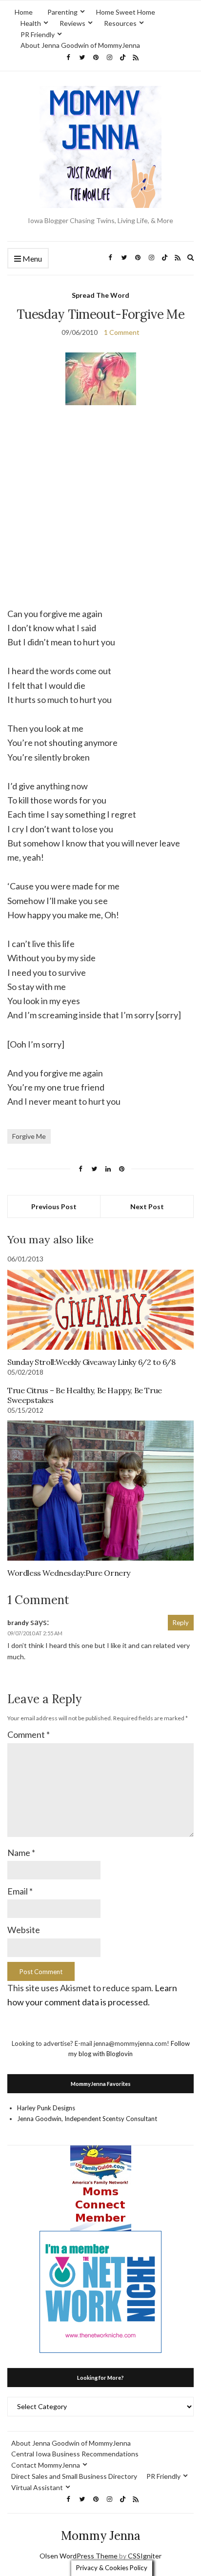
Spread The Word (100, 295)
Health (31, 23)
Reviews (72, 23)
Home (24, 12)
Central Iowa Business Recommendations (75, 2454)
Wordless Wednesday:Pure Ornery (69, 1573)
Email (20, 1891)
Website (24, 1930)
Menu (31, 258)
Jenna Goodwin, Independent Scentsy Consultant (87, 2119)
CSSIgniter (145, 2556)
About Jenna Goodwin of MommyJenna (80, 45)
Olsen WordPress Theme (79, 2556)
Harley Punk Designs (46, 2108)
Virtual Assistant (37, 2487)
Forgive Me (29, 1136)
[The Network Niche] (100, 2291)
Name (21, 1853)
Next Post (147, 1206)
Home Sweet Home (126, 12)
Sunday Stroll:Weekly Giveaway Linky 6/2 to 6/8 (91, 1362)
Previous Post (54, 1206)
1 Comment (122, 332)
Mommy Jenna (101, 2536)
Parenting (62, 12)
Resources (120, 23)
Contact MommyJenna (46, 2465)
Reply (181, 1623)
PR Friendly (38, 34)
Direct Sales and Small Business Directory (74, 2476)
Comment (29, 1734)
